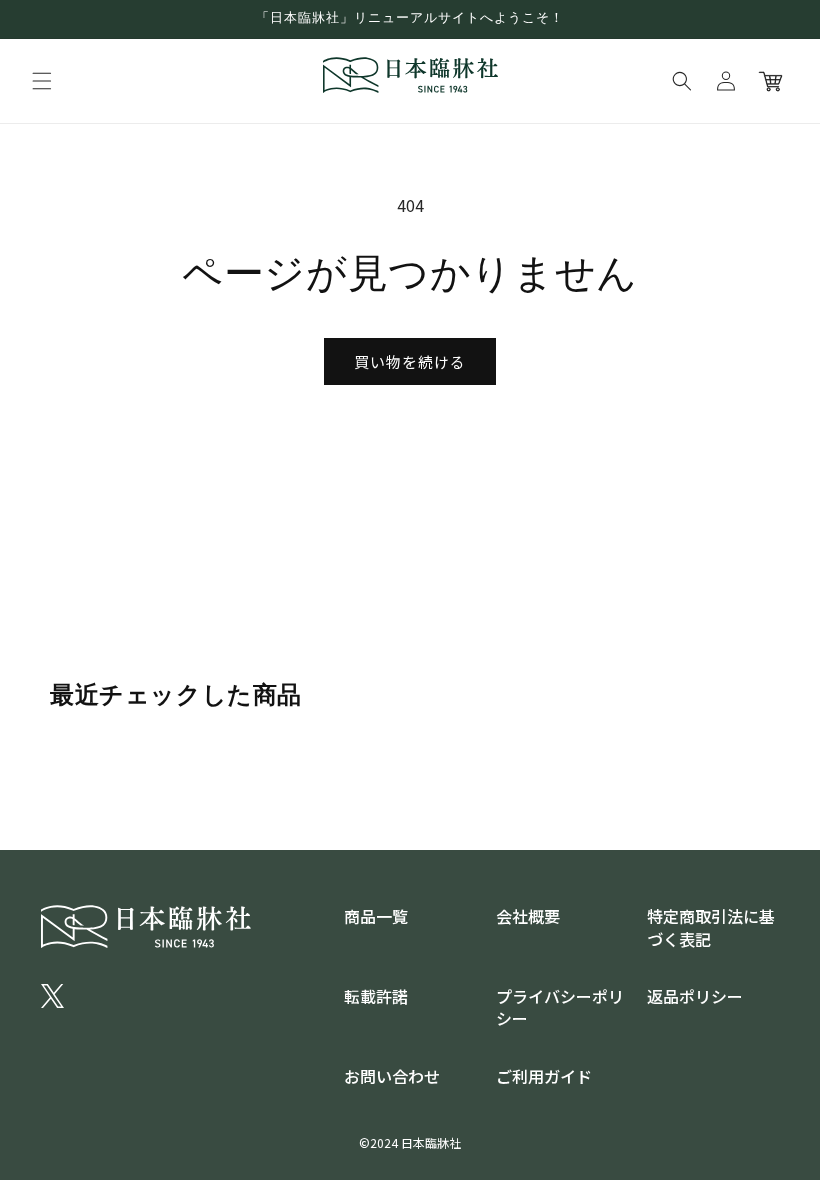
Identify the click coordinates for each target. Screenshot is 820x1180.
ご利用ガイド (544, 1076)
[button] (42, 81)
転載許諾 (376, 996)
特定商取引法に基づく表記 (711, 927)
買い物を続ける (410, 361)
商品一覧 (376, 916)
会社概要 (528, 916)
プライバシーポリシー (560, 1007)
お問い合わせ (392, 1076)
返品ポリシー (695, 996)
